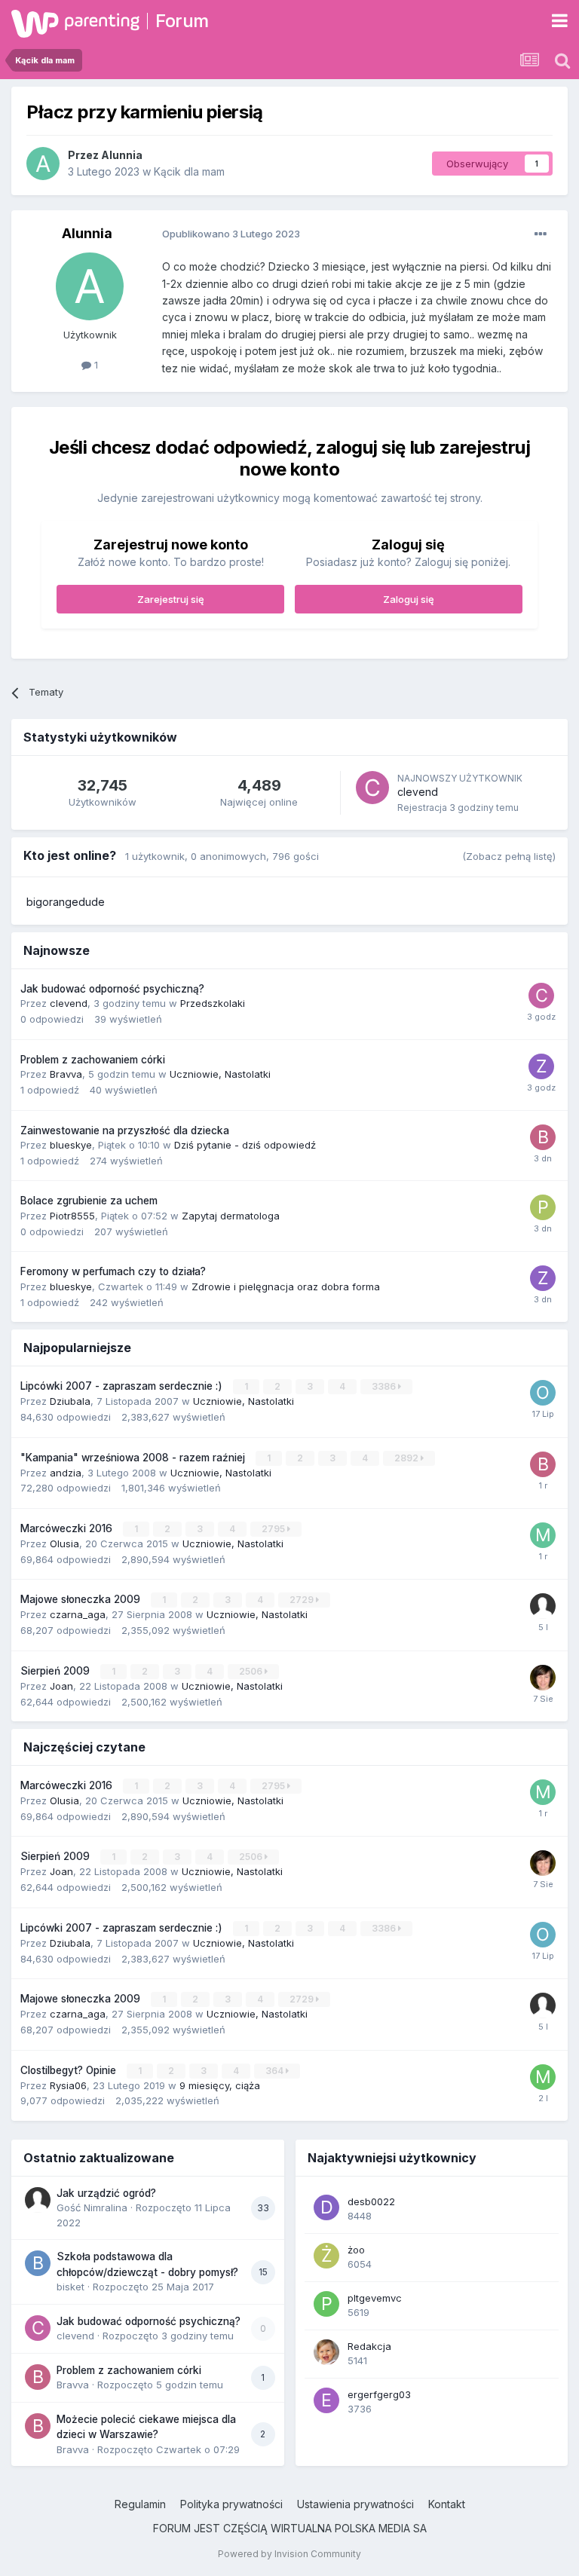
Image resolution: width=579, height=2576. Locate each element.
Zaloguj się (409, 599)
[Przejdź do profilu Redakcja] (326, 2352)
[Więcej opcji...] (541, 234)
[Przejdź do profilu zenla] (541, 1066)
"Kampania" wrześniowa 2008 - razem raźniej (134, 1458)
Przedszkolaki (213, 1003)
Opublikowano (231, 234)
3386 (385, 1386)
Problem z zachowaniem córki (93, 1060)
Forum (182, 21)
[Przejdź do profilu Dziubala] (543, 1678)
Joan (61, 1686)
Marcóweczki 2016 (68, 1528)
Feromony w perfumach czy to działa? (113, 1271)
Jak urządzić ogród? (106, 2193)
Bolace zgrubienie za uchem (89, 1201)
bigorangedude (66, 902)
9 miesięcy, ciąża (220, 2085)
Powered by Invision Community (289, 2554)
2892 (407, 1458)
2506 (252, 1671)
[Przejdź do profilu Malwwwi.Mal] (543, 1535)
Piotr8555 (72, 1216)
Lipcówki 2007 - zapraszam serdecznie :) (123, 1386)
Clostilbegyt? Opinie (70, 2070)
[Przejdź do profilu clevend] (372, 788)
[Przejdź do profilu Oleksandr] (543, 1393)
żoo (356, 2250)
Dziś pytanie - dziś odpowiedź (245, 1145)
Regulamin (140, 2504)
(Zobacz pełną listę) (509, 856)
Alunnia (122, 155)
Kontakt (447, 2504)
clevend (418, 792)
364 (276, 2071)
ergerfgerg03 (379, 2394)
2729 (303, 1600)
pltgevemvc (375, 2298)
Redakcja (369, 2346)
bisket (70, 2287)
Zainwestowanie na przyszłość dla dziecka (125, 1130)
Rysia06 (68, 2085)
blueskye (71, 1145)
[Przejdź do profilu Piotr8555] (543, 1207)
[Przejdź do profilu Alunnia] (43, 164)
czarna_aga (78, 1614)
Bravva (66, 1074)
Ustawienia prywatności (355, 2504)
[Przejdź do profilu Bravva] (543, 1137)
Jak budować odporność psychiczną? (112, 989)
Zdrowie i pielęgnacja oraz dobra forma (286, 1286)
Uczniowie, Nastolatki (220, 1074)
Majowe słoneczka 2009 (82, 1599)
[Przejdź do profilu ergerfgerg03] (326, 2400)
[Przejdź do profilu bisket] (38, 2263)
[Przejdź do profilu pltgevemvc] (326, 2304)
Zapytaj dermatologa (231, 1216)
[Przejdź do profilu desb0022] (326, 2207)
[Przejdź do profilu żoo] (326, 2256)
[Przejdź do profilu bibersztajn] (543, 1464)
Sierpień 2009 (57, 1671)
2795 (274, 1529)
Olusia (64, 1543)
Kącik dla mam (189, 171)
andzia (66, 1473)
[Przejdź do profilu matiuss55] (543, 2077)
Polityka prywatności (231, 2504)
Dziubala (70, 1401)
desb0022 (371, 2201)
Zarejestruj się (171, 599)
